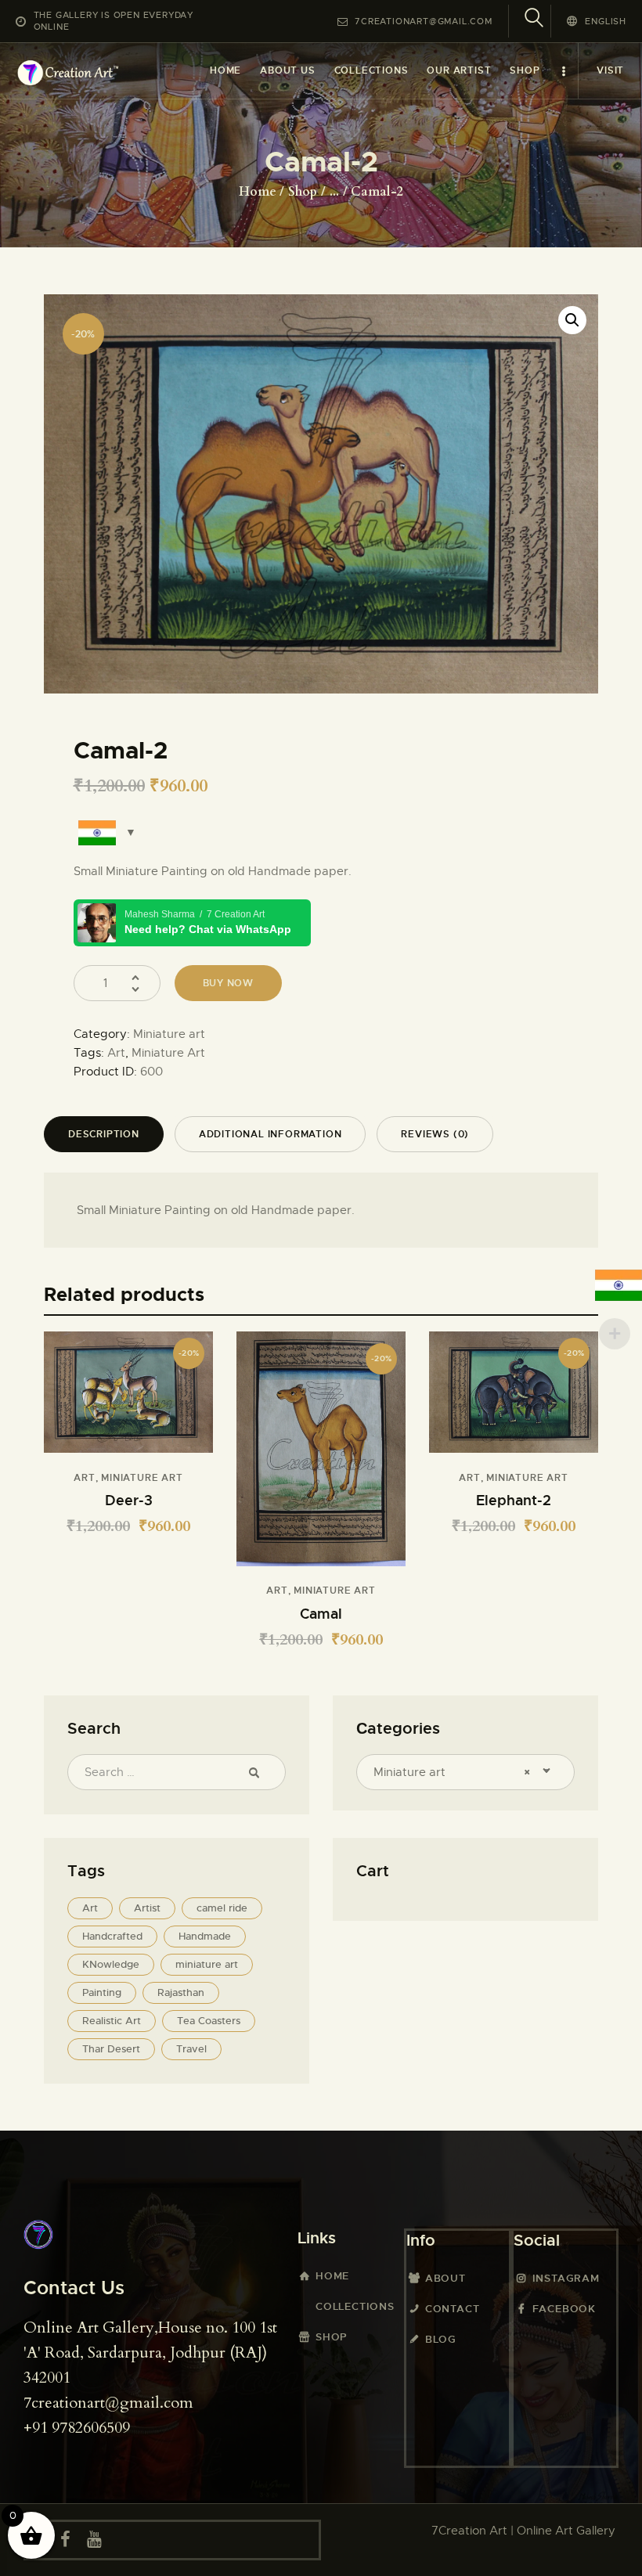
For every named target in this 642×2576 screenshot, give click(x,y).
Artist (147, 1908)
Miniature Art (168, 1053)
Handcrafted (112, 1936)
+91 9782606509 (77, 2428)
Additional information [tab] (271, 1134)
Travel (191, 2049)
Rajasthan (181, 1992)
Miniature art (169, 1034)
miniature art (207, 1964)
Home (258, 192)
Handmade (205, 1936)
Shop (303, 192)
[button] (572, 320)
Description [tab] (104, 1134)
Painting (102, 1992)
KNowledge (111, 1964)
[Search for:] (177, 1772)
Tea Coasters (209, 2021)
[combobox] (465, 1772)
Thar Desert (111, 2049)
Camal (321, 1614)
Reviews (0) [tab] (435, 1134)
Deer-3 (129, 1500)
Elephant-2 (514, 1500)
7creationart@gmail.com (108, 2403)
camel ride (222, 1908)
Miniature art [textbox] (452, 1772)
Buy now (229, 983)
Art (116, 1053)
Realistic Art (112, 2021)
